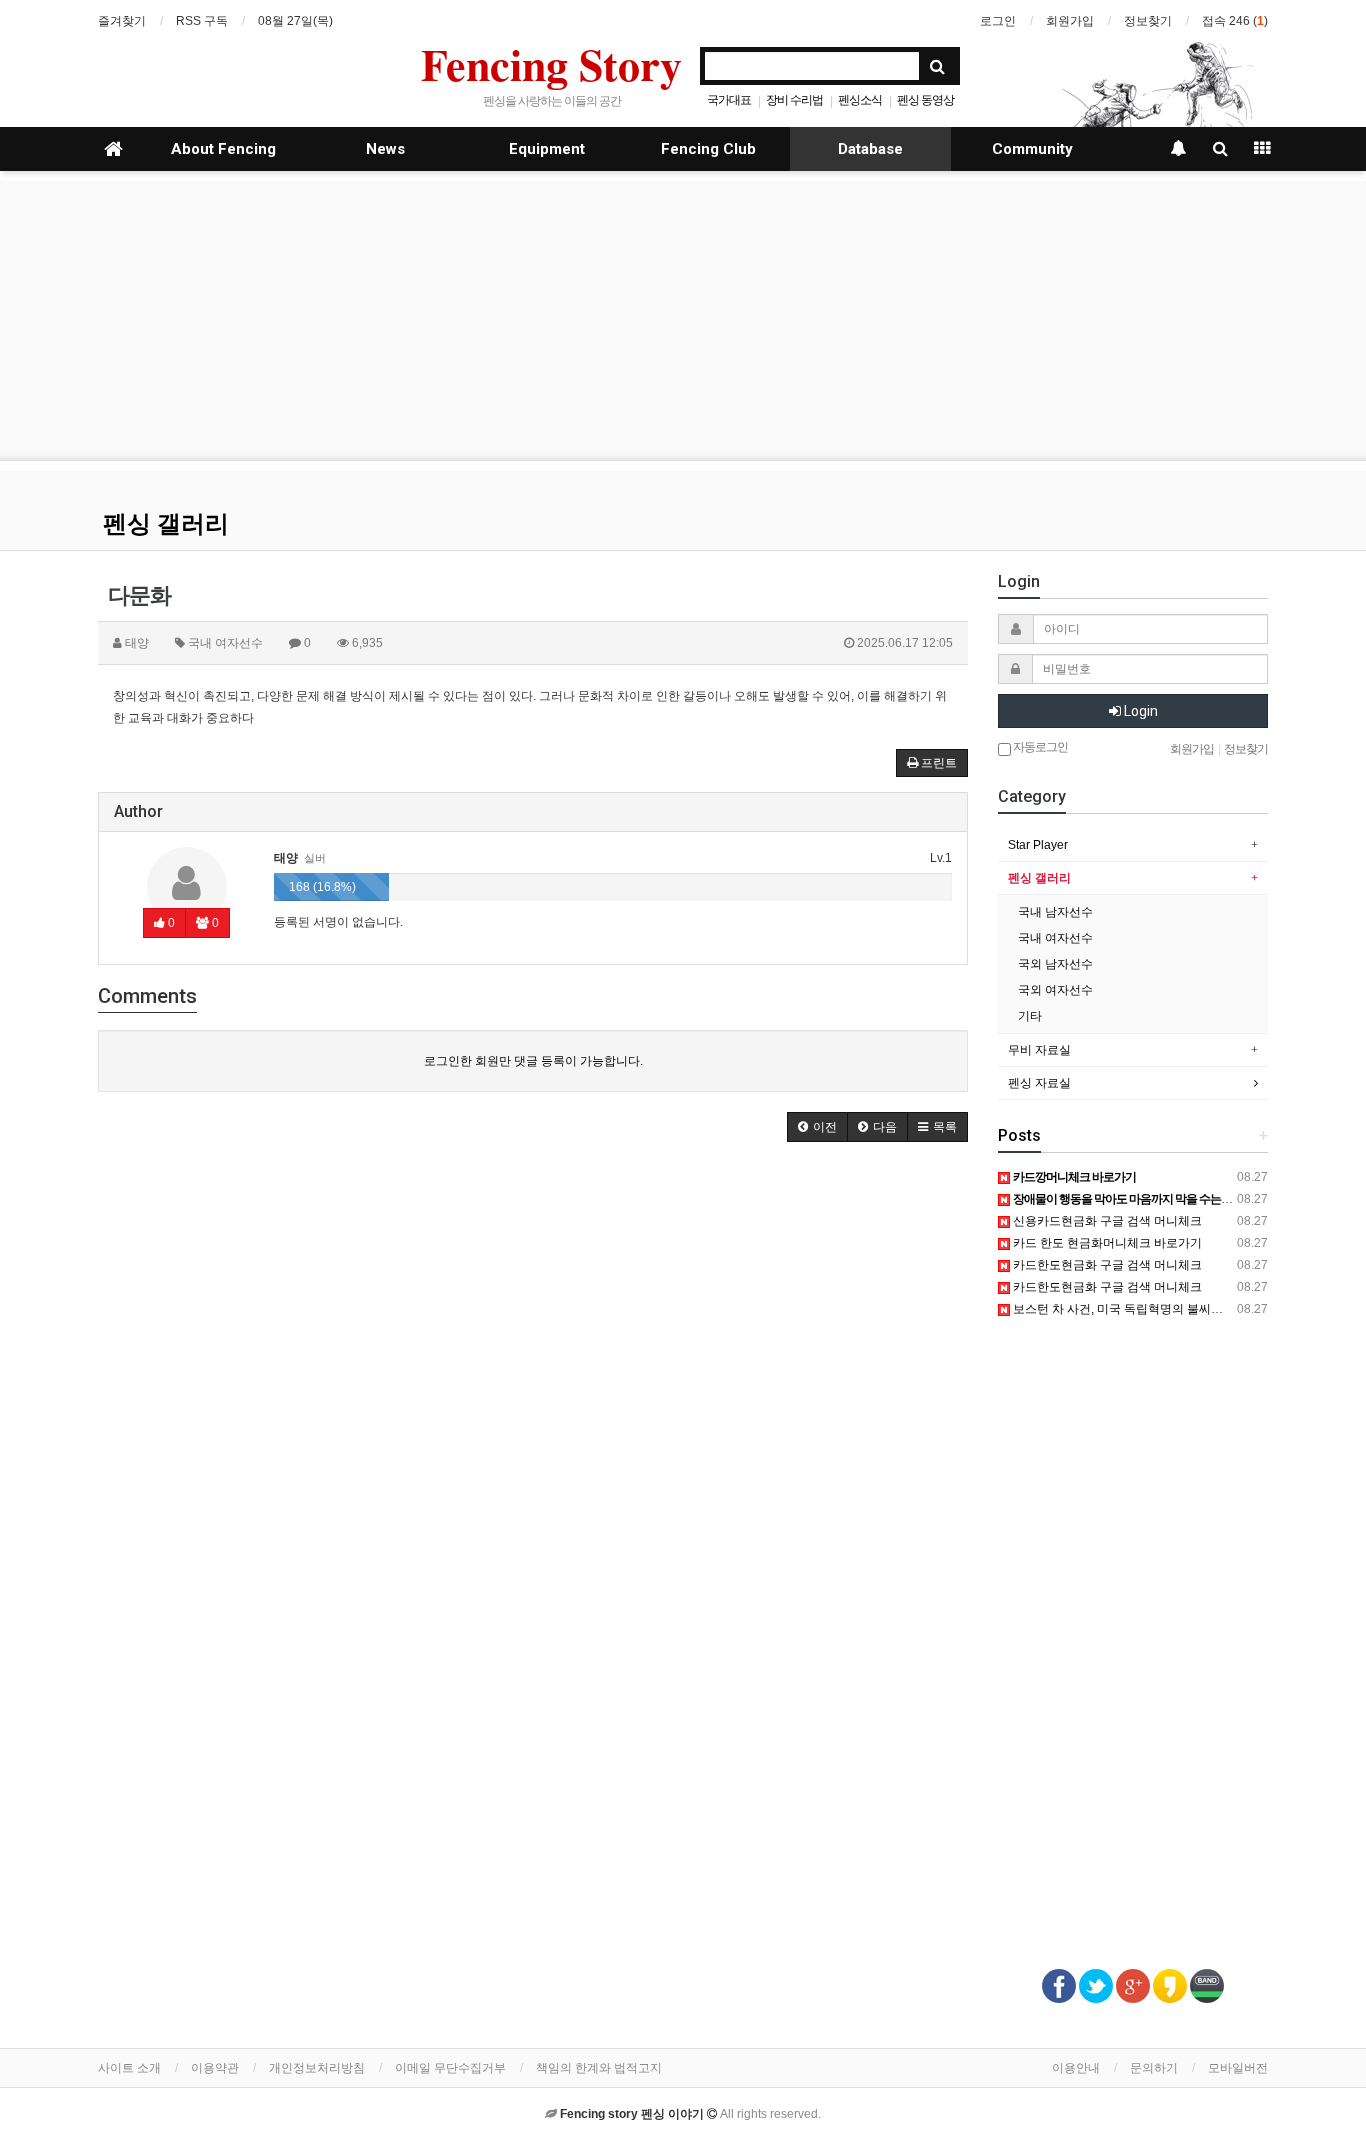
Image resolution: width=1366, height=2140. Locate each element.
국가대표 (729, 100)
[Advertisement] (683, 321)
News (385, 149)
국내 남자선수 (1055, 912)
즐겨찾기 (122, 21)
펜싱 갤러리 (166, 524)
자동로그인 (1039, 747)
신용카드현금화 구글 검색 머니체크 (1106, 1221)
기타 (1030, 1016)
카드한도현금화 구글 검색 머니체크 (1106, 1265)
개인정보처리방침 (317, 2068)
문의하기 (1154, 2068)
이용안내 (1076, 2068)
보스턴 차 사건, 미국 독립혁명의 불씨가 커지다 (1136, 1309)
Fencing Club (708, 149)
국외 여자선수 (1055, 990)
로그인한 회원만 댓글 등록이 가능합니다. (533, 1061)
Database (870, 149)
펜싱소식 (860, 100)
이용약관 (215, 2068)
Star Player (1038, 845)
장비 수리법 (794, 100)
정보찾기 (1148, 21)
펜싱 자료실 (1039, 1083)
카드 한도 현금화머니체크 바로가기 (1106, 1243)
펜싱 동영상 (925, 100)
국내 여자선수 (1055, 938)
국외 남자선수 (1055, 964)
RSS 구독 (202, 21)
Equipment (547, 149)
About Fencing (223, 149)
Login (1139, 711)
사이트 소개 (129, 2068)
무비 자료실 (1039, 1050)
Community (1032, 149)
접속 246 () (1235, 21)
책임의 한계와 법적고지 (599, 2068)
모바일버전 (1238, 2068)
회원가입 (1070, 21)
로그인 (998, 21)
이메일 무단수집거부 (450, 2068)
